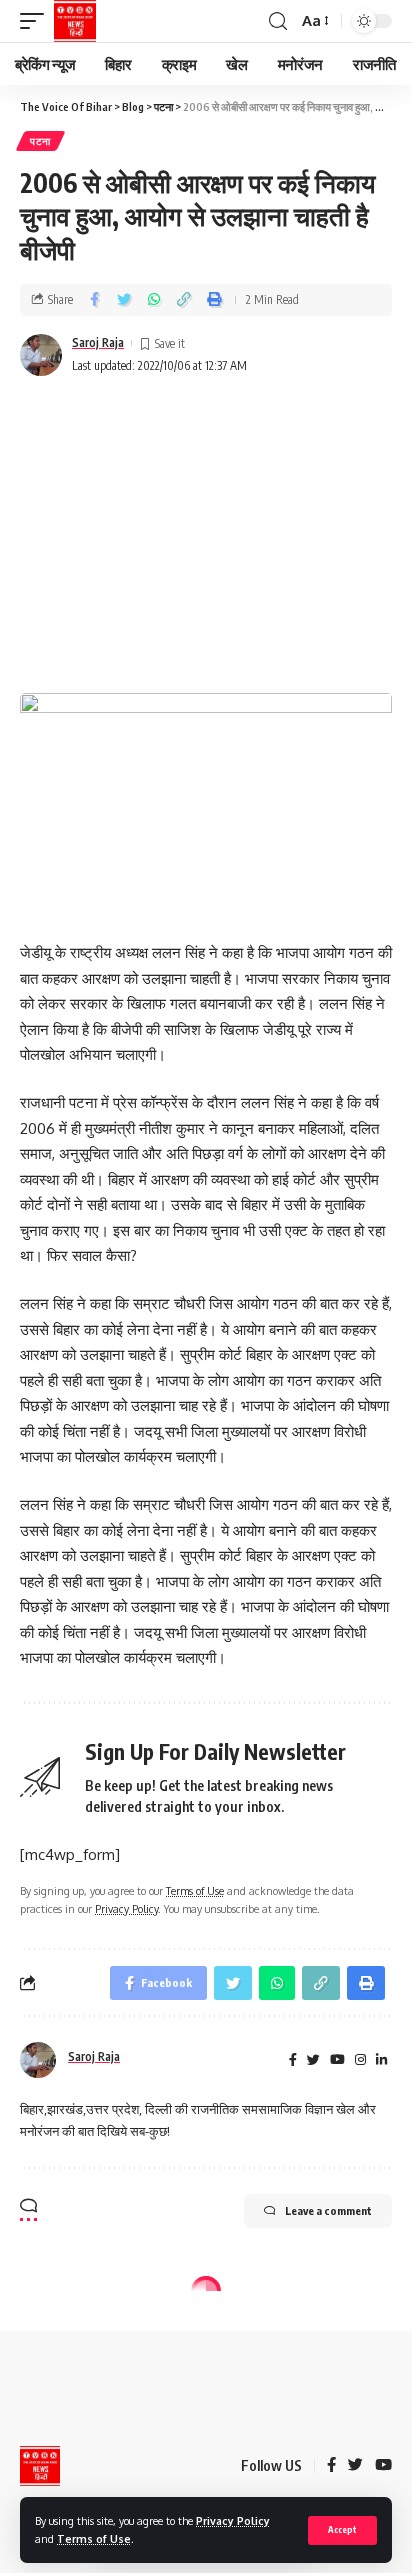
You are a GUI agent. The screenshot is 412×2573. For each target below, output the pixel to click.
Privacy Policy (233, 2520)
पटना (40, 141)
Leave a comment (328, 2210)
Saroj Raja (98, 342)
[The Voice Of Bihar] (75, 21)
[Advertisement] (206, 537)
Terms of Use (94, 2538)
